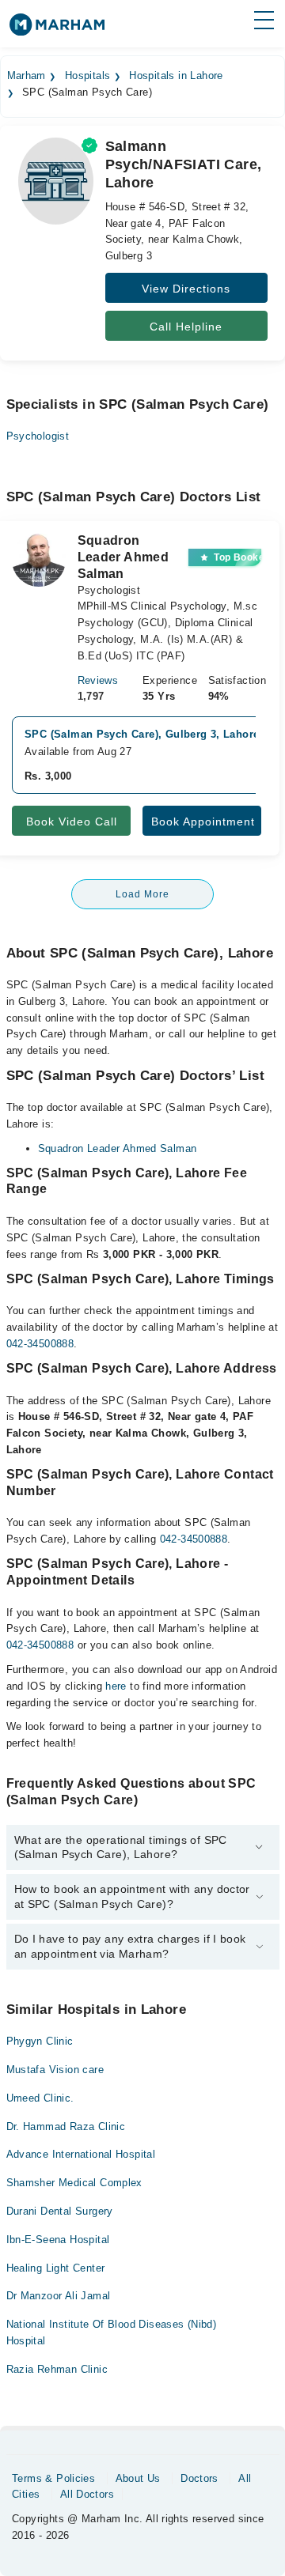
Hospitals (88, 76)
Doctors (199, 2478)
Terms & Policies (53, 2478)
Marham (27, 76)
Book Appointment (203, 822)
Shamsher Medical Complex (74, 2183)
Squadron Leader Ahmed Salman (118, 1148)
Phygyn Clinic (40, 2041)
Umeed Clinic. (40, 2098)
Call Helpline (186, 327)
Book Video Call (72, 822)
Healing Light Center (56, 2268)
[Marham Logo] (57, 30)
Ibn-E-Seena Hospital (58, 2240)
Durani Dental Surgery (60, 2211)
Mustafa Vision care (55, 2070)
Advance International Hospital (81, 2154)
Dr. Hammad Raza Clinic (66, 2127)
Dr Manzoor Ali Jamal (59, 2296)
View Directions (186, 289)
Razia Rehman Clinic (57, 2369)
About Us (138, 2478)
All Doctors (87, 2494)
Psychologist (38, 436)
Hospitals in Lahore (176, 76)
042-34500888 (40, 1344)
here (116, 1686)
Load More (142, 894)
